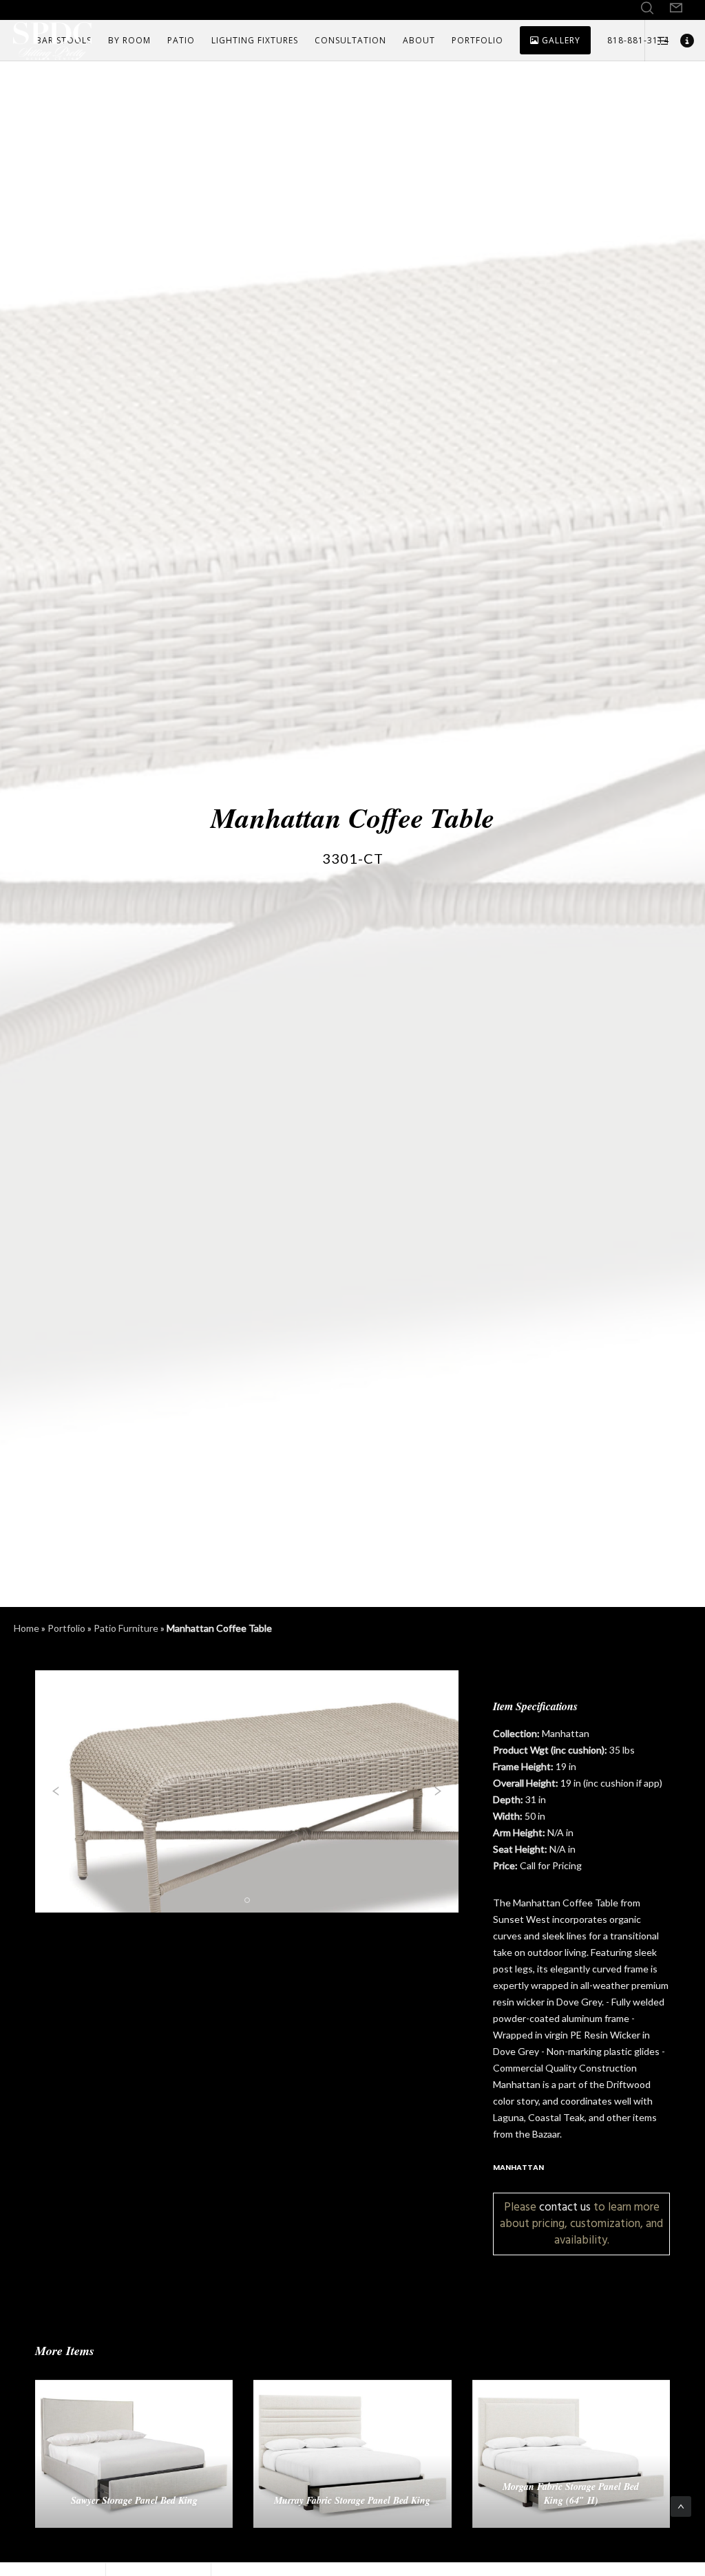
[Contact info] (682, 41)
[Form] (676, 8)
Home (27, 1628)
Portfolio (66, 1628)
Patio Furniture (126, 1628)
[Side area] (657, 41)
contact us (565, 2207)
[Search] (647, 8)
